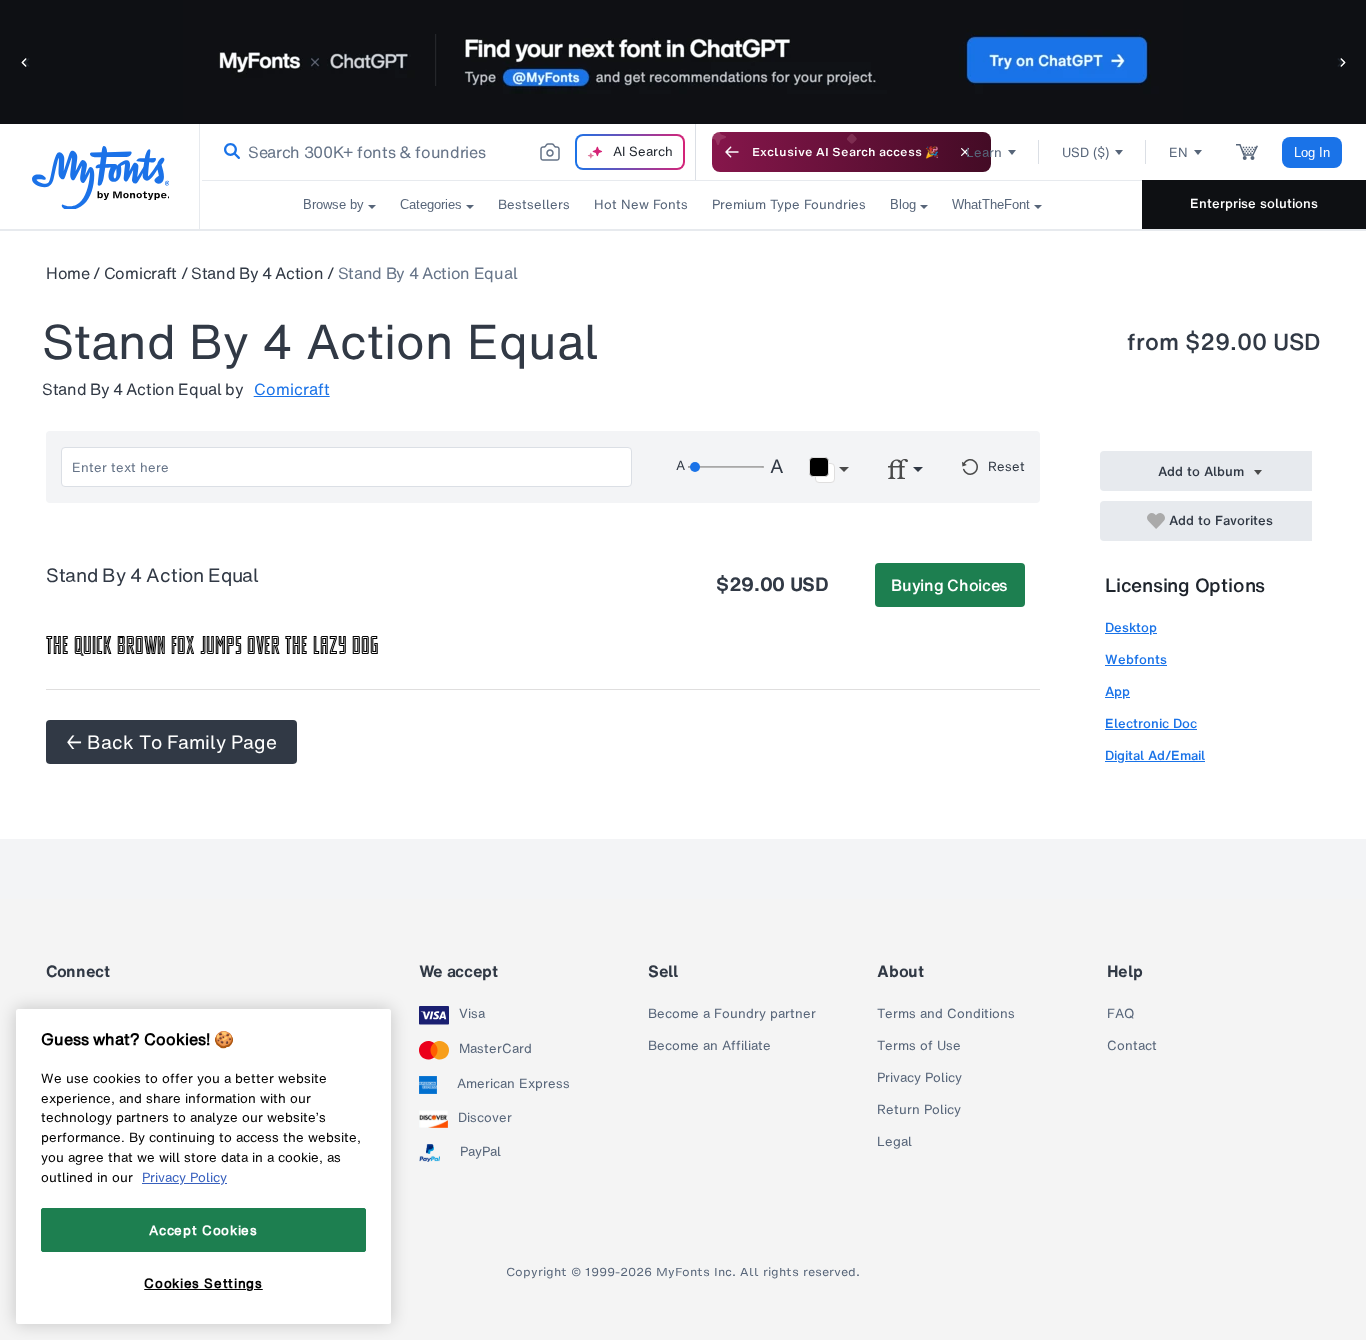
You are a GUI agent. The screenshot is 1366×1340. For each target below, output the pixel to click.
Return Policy (919, 1110)
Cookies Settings (203, 1283)
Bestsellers (534, 204)
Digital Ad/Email (1155, 755)
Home (68, 273)
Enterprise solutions (1254, 203)
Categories (431, 204)
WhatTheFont (991, 204)
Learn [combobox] (984, 152)
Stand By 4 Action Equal (428, 273)
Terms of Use (919, 1046)
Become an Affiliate (709, 1046)
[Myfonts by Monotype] (100, 177)
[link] (228, 152)
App (1117, 691)
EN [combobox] (1178, 152)
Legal (894, 1142)
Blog (903, 204)
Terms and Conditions (946, 1014)
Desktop (1131, 627)
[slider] (726, 467)
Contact (1132, 1046)
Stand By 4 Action (257, 273)
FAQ (1120, 1014)
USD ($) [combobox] (1085, 152)
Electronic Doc (1151, 723)
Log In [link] (1312, 152)
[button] (25, 61)
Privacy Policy (919, 1078)
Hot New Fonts (641, 204)
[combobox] (448, 152)
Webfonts (1136, 659)
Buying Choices (949, 585)
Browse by (333, 204)
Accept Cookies (203, 1230)
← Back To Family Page (171, 742)
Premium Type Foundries (789, 204)
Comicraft (140, 273)
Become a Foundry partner (732, 1014)
